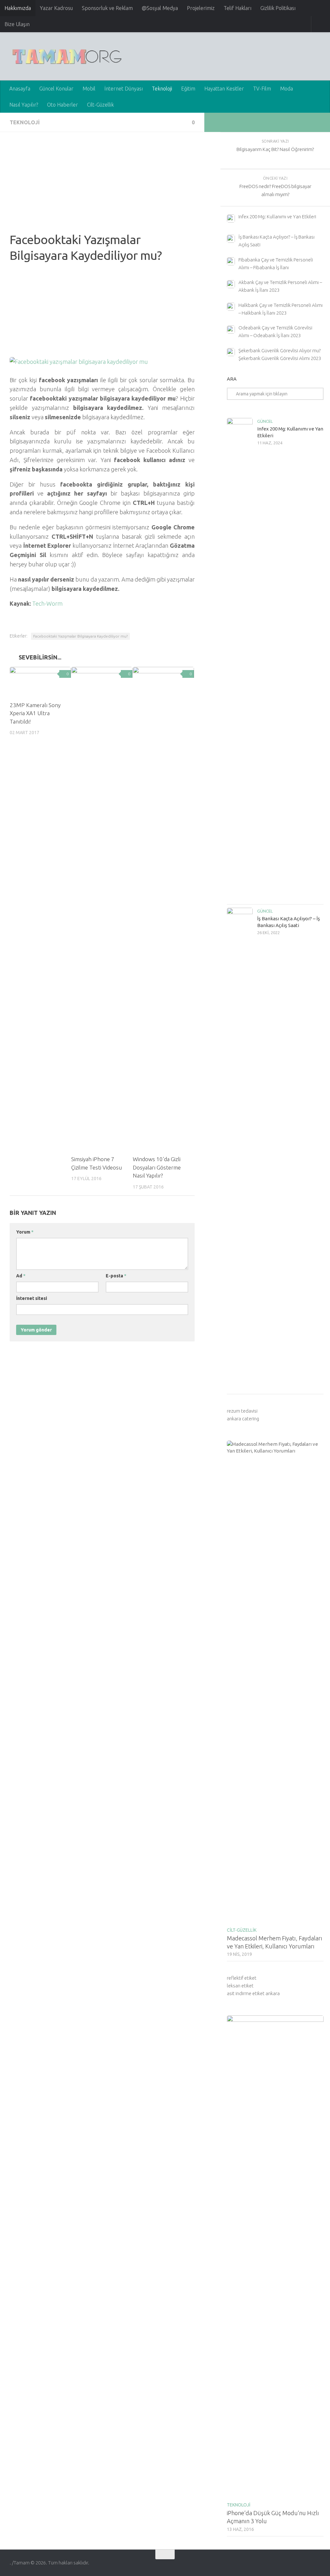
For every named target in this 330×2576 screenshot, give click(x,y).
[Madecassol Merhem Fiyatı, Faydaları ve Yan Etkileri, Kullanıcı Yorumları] (275, 1682)
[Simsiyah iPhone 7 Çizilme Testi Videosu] (102, 908)
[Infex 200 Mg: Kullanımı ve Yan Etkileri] (240, 659)
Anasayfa (20, 89)
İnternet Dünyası (124, 89)
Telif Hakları (238, 8)
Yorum (25, 1232)
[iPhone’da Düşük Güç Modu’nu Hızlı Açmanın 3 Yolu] (275, 2257)
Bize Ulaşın (17, 24)
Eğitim (188, 89)
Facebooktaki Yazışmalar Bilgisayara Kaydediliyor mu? (80, 636)
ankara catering (243, 1419)
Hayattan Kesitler (224, 89)
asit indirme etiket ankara (253, 1993)
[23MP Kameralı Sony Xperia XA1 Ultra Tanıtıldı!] (40, 681)
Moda (286, 89)
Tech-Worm (48, 603)
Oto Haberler (63, 105)
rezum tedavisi (242, 1411)
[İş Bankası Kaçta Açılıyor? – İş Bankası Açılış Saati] (240, 1149)
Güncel (265, 421)
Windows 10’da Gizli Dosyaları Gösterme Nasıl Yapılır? (157, 1167)
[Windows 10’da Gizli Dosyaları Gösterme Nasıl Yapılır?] (163, 908)
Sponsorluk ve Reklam (107, 8)
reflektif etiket (242, 1978)
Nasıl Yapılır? (24, 105)
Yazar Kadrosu (56, 8)
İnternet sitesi (32, 1298)
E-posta (116, 1276)
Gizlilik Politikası (278, 8)
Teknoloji (162, 89)
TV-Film (262, 89)
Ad (21, 1276)
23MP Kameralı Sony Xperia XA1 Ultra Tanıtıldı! (35, 713)
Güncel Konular (56, 89)
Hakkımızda (18, 8)
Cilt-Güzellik (100, 105)
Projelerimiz (201, 8)
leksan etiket (240, 1986)
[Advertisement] (102, 187)
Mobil (89, 89)
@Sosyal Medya (160, 8)
